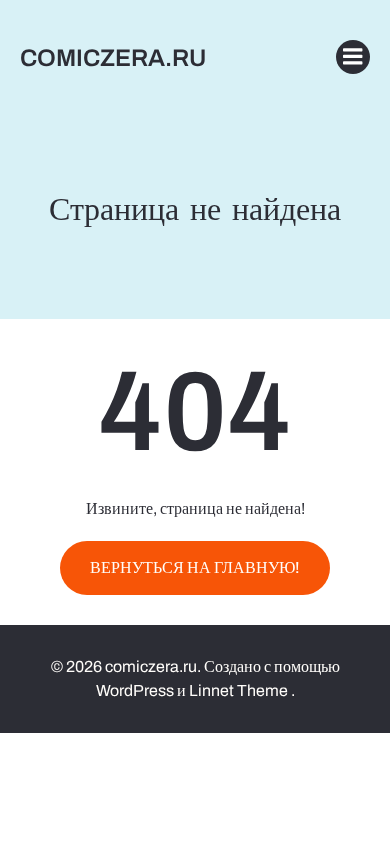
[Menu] (353, 57)
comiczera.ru (113, 58)
